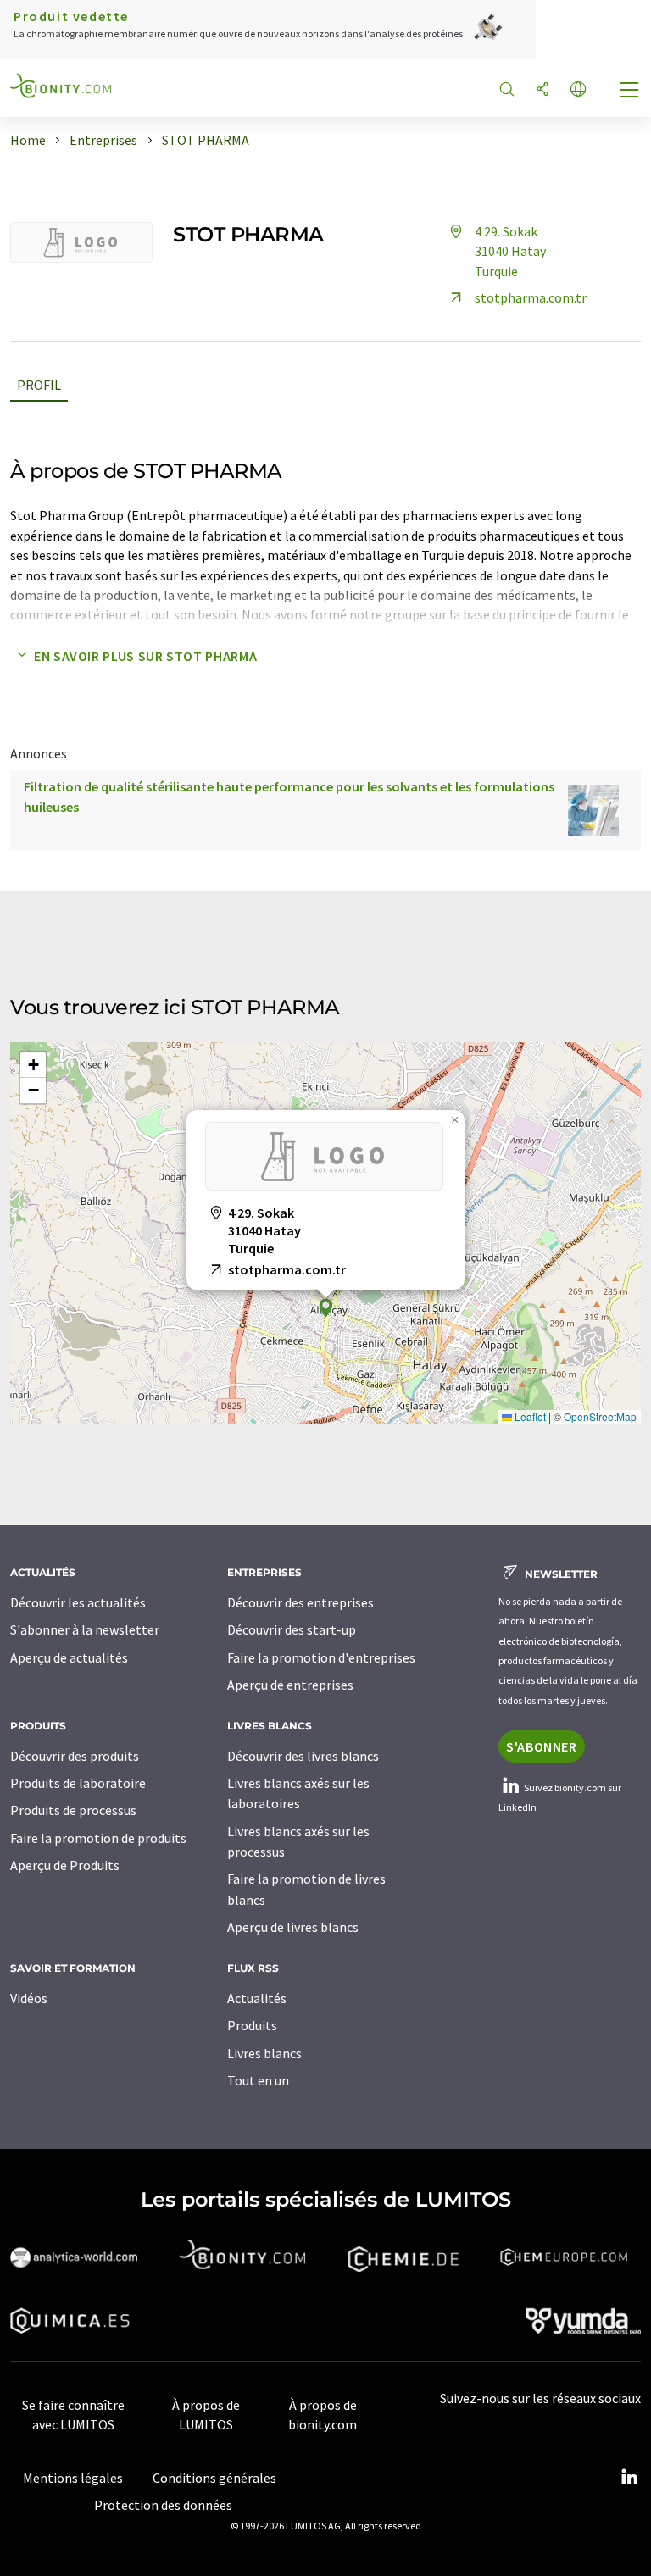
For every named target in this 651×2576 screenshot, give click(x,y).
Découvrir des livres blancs (303, 1756)
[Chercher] (507, 90)
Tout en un (258, 2080)
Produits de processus (73, 1810)
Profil (39, 385)
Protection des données (163, 2505)
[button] (325, 1308)
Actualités (257, 1998)
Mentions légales (73, 2478)
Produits (252, 2025)
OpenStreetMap (600, 1416)
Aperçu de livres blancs (293, 1927)
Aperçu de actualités (69, 1657)
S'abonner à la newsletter (85, 1629)
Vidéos (29, 1998)
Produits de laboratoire (78, 1783)
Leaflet (529, 1416)
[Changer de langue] (578, 90)
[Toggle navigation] (630, 92)
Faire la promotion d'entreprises (321, 1657)
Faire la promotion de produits (98, 1838)
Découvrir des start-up (292, 1629)
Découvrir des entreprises (300, 1602)
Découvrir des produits (75, 1756)
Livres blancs (264, 2053)
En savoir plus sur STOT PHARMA (145, 656)
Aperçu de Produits (65, 1865)
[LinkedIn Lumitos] (629, 2478)
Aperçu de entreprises (290, 1685)
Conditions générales (214, 2478)
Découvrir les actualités (78, 1602)
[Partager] (542, 90)
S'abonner (542, 1746)
